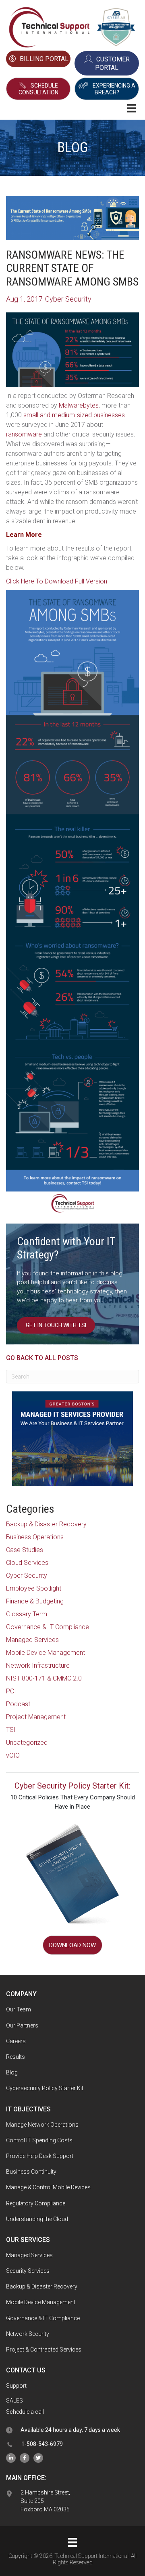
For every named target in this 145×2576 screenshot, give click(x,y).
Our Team (19, 2009)
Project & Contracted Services (44, 2350)
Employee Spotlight (34, 1588)
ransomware (24, 434)
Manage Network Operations (42, 2125)
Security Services (28, 2271)
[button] (38, 89)
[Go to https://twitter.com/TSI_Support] (38, 2458)
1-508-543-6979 (42, 2444)
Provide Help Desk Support (40, 2156)
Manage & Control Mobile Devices (48, 2187)
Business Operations (35, 1537)
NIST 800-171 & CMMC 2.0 (44, 1678)
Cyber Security (27, 1576)
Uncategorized (27, 1743)
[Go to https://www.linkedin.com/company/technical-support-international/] (11, 2458)
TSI (11, 1730)
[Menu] (72, 2542)
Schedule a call (25, 2412)
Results (16, 2057)
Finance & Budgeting (35, 1601)
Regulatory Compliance (36, 2203)
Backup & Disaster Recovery (46, 1524)
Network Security (28, 2334)
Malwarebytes (79, 405)
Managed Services (32, 1640)
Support (16, 2386)
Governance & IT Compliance (48, 1627)
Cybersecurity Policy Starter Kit (45, 2088)
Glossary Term (27, 1614)
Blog (12, 2072)
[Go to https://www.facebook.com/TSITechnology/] (25, 2458)
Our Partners (22, 2025)
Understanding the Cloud (37, 2219)
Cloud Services (27, 1563)
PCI (11, 1691)
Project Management (36, 1717)
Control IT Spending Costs (39, 2140)
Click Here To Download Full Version (57, 581)
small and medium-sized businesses (74, 415)
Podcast (18, 1704)
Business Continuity (31, 2172)
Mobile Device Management (46, 1653)
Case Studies (25, 1550)
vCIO (13, 1755)
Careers (16, 2041)
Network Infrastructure (38, 1665)
